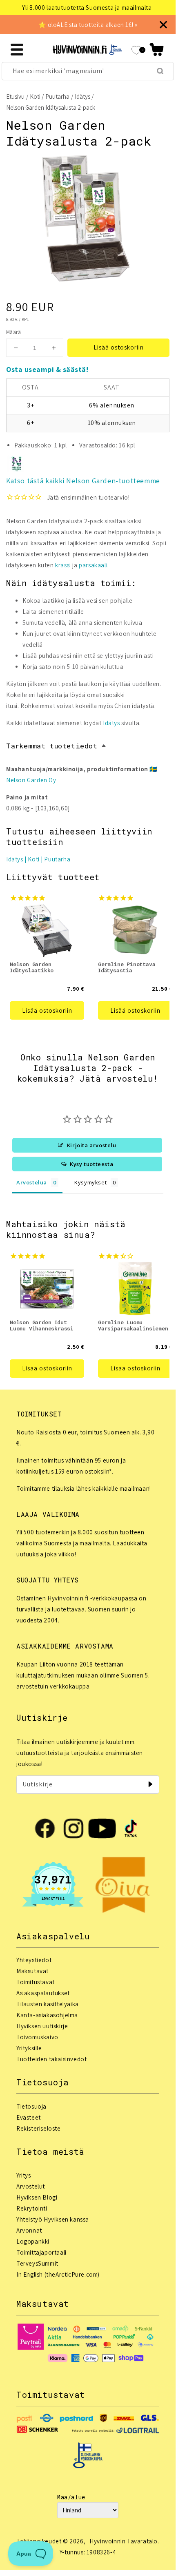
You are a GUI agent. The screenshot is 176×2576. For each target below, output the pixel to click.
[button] (157, 50)
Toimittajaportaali (41, 2252)
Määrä (13, 332)
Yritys (24, 2175)
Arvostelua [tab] (32, 1182)
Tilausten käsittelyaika (48, 2004)
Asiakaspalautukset (43, 1993)
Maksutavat (32, 1971)
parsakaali (93, 565)
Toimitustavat (36, 1982)
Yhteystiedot (34, 1960)
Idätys (82, 96)
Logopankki (33, 2241)
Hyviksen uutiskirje (42, 2026)
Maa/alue (71, 2497)
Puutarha (57, 96)
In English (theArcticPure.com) (58, 2274)
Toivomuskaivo (37, 2037)
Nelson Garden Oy (31, 780)
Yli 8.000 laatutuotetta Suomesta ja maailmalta (87, 8)
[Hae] (160, 71)
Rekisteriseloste (39, 2128)
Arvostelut (31, 2186)
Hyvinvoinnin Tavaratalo (124, 2541)
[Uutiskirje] (150, 1784)
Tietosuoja (31, 2106)
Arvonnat (29, 2230)
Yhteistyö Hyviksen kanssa (53, 2219)
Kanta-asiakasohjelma (47, 2015)
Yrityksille (29, 2048)
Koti (35, 96)
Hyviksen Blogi (37, 2197)
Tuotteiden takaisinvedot (51, 2059)
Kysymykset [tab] (90, 1182)
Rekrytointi (32, 2208)
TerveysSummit (37, 2263)
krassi (63, 565)
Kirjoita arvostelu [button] (92, 1145)
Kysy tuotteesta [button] (91, 1164)
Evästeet (29, 2117)
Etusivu (15, 96)
